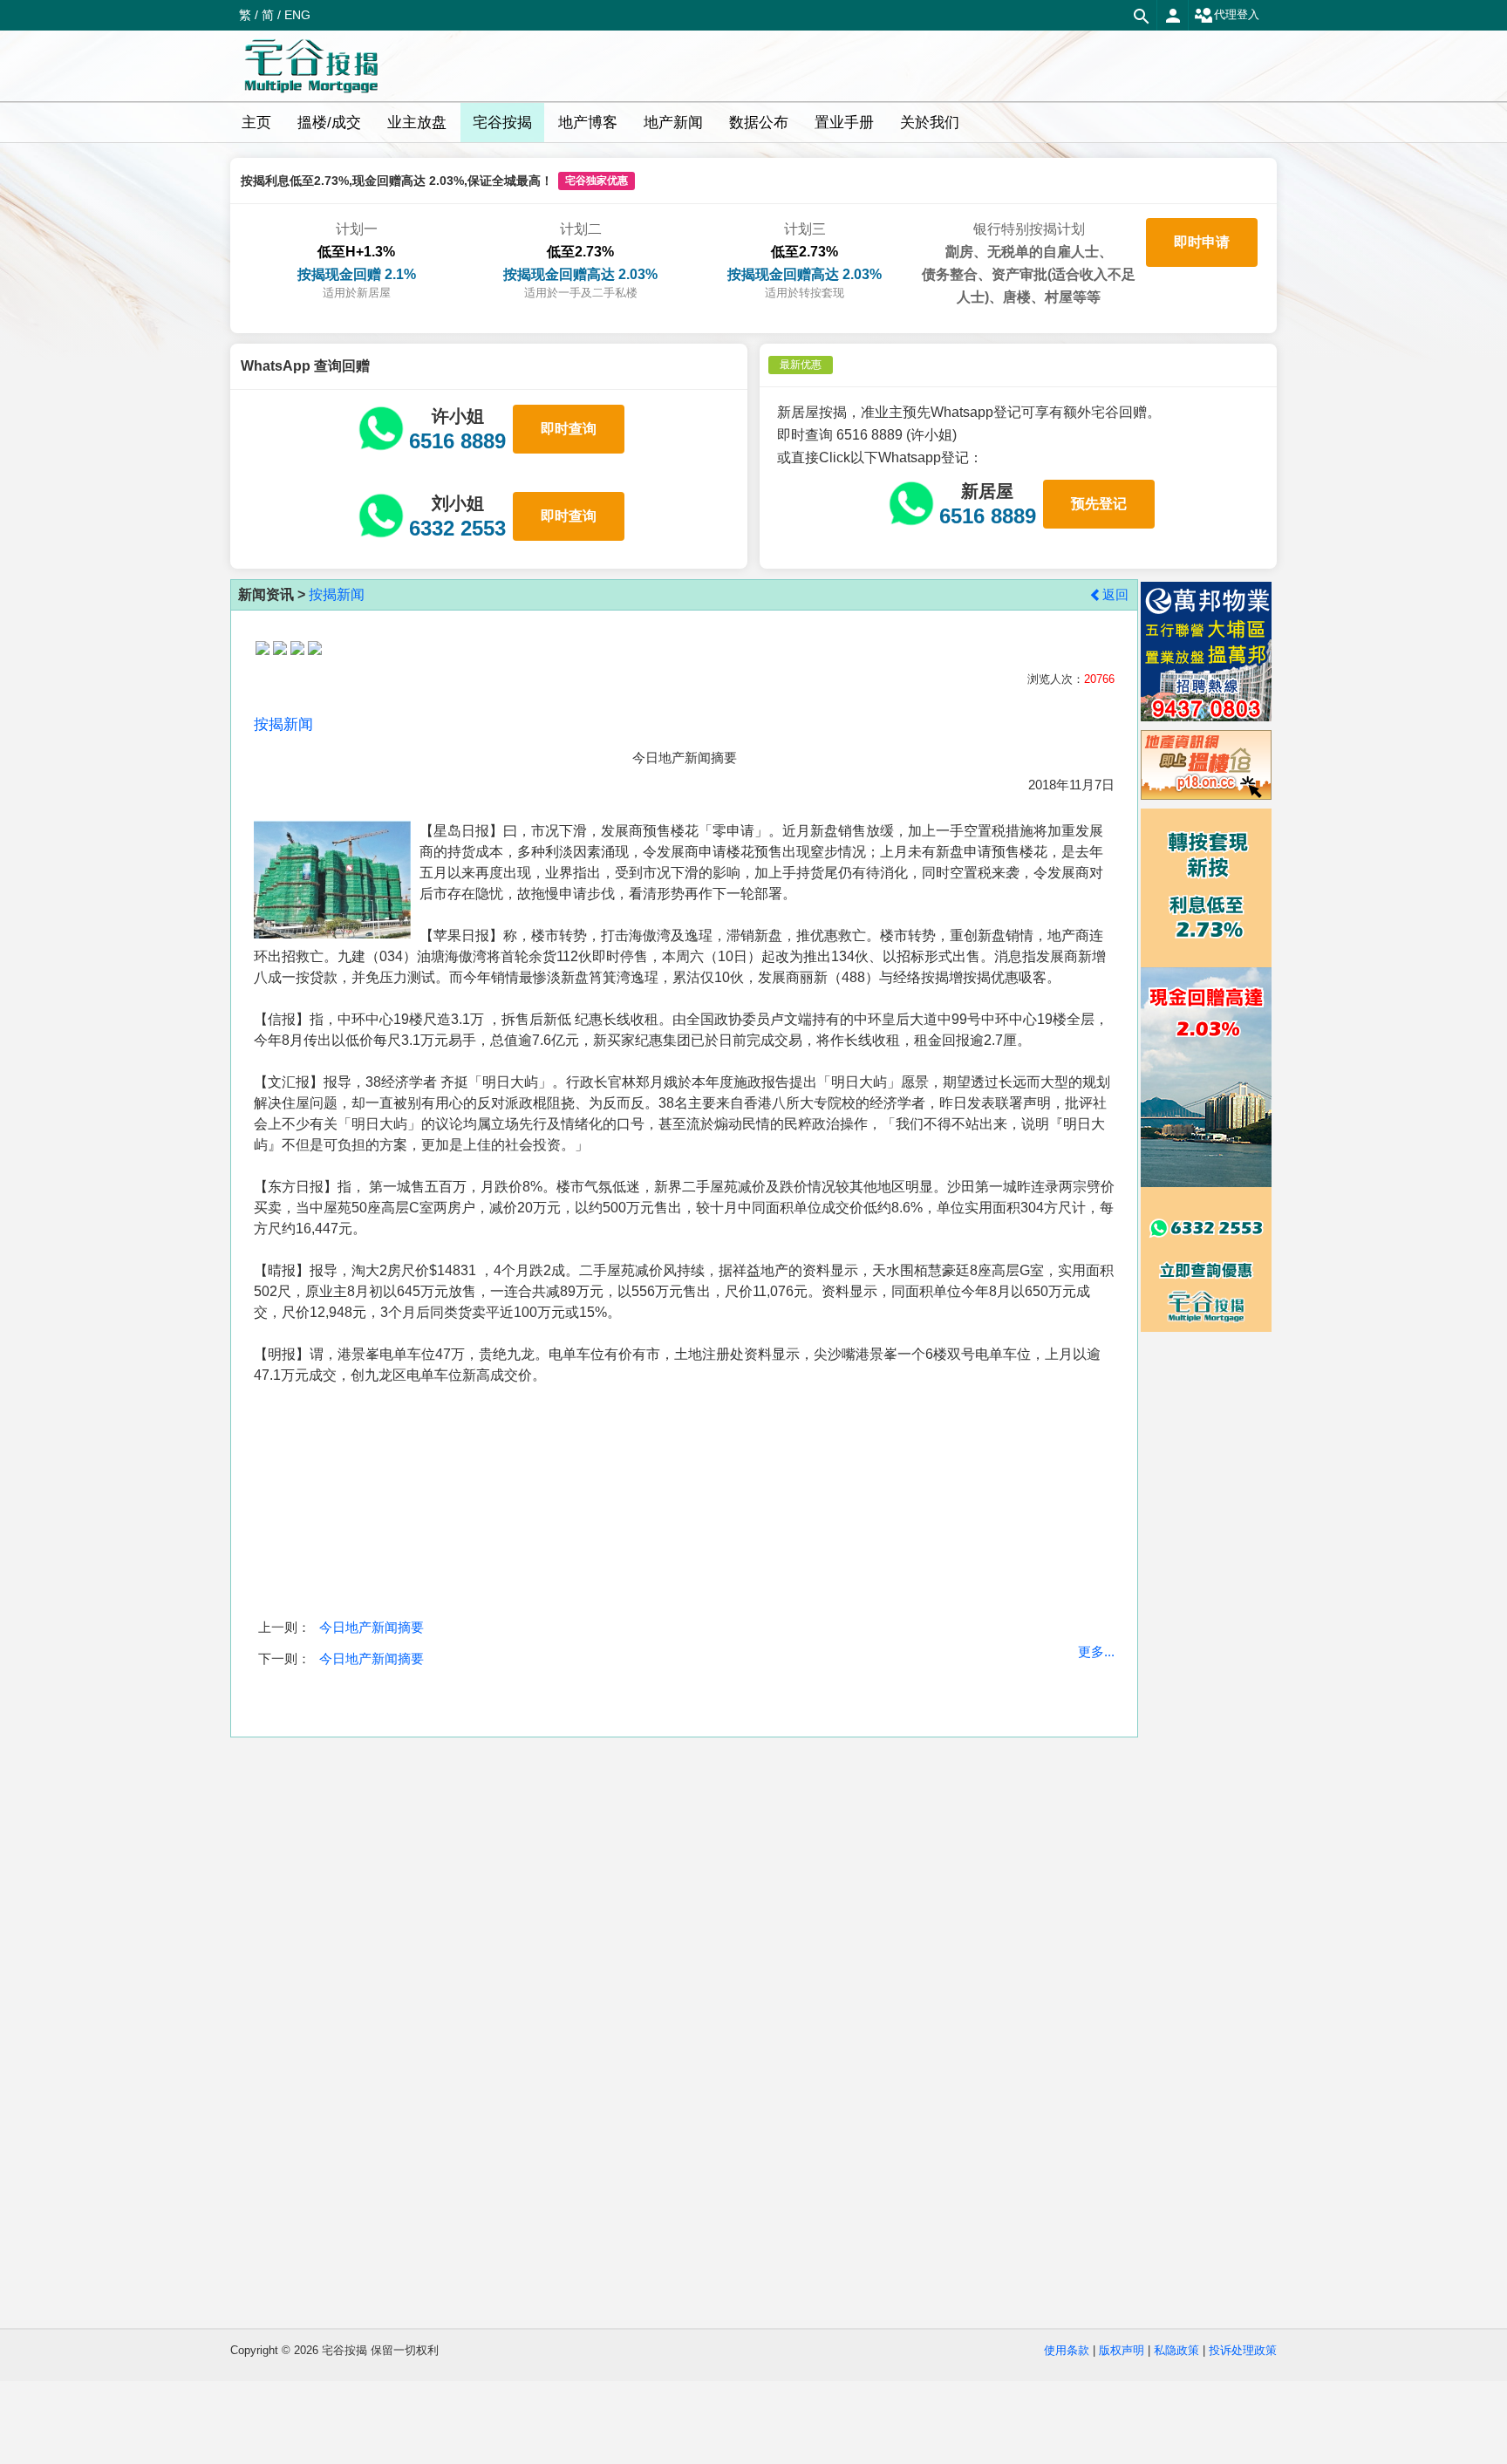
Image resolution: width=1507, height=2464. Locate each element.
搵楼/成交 (329, 123)
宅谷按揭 (502, 123)
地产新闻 (673, 123)
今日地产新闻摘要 (372, 1627)
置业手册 (844, 123)
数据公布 (759, 123)
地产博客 (588, 123)
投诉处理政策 (1243, 2350)
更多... (1096, 1652)
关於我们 (930, 123)
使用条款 (1067, 2350)
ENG (297, 15)
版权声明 (1122, 2350)
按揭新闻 (337, 594)
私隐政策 (1176, 2350)
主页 (256, 123)
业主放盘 (417, 123)
